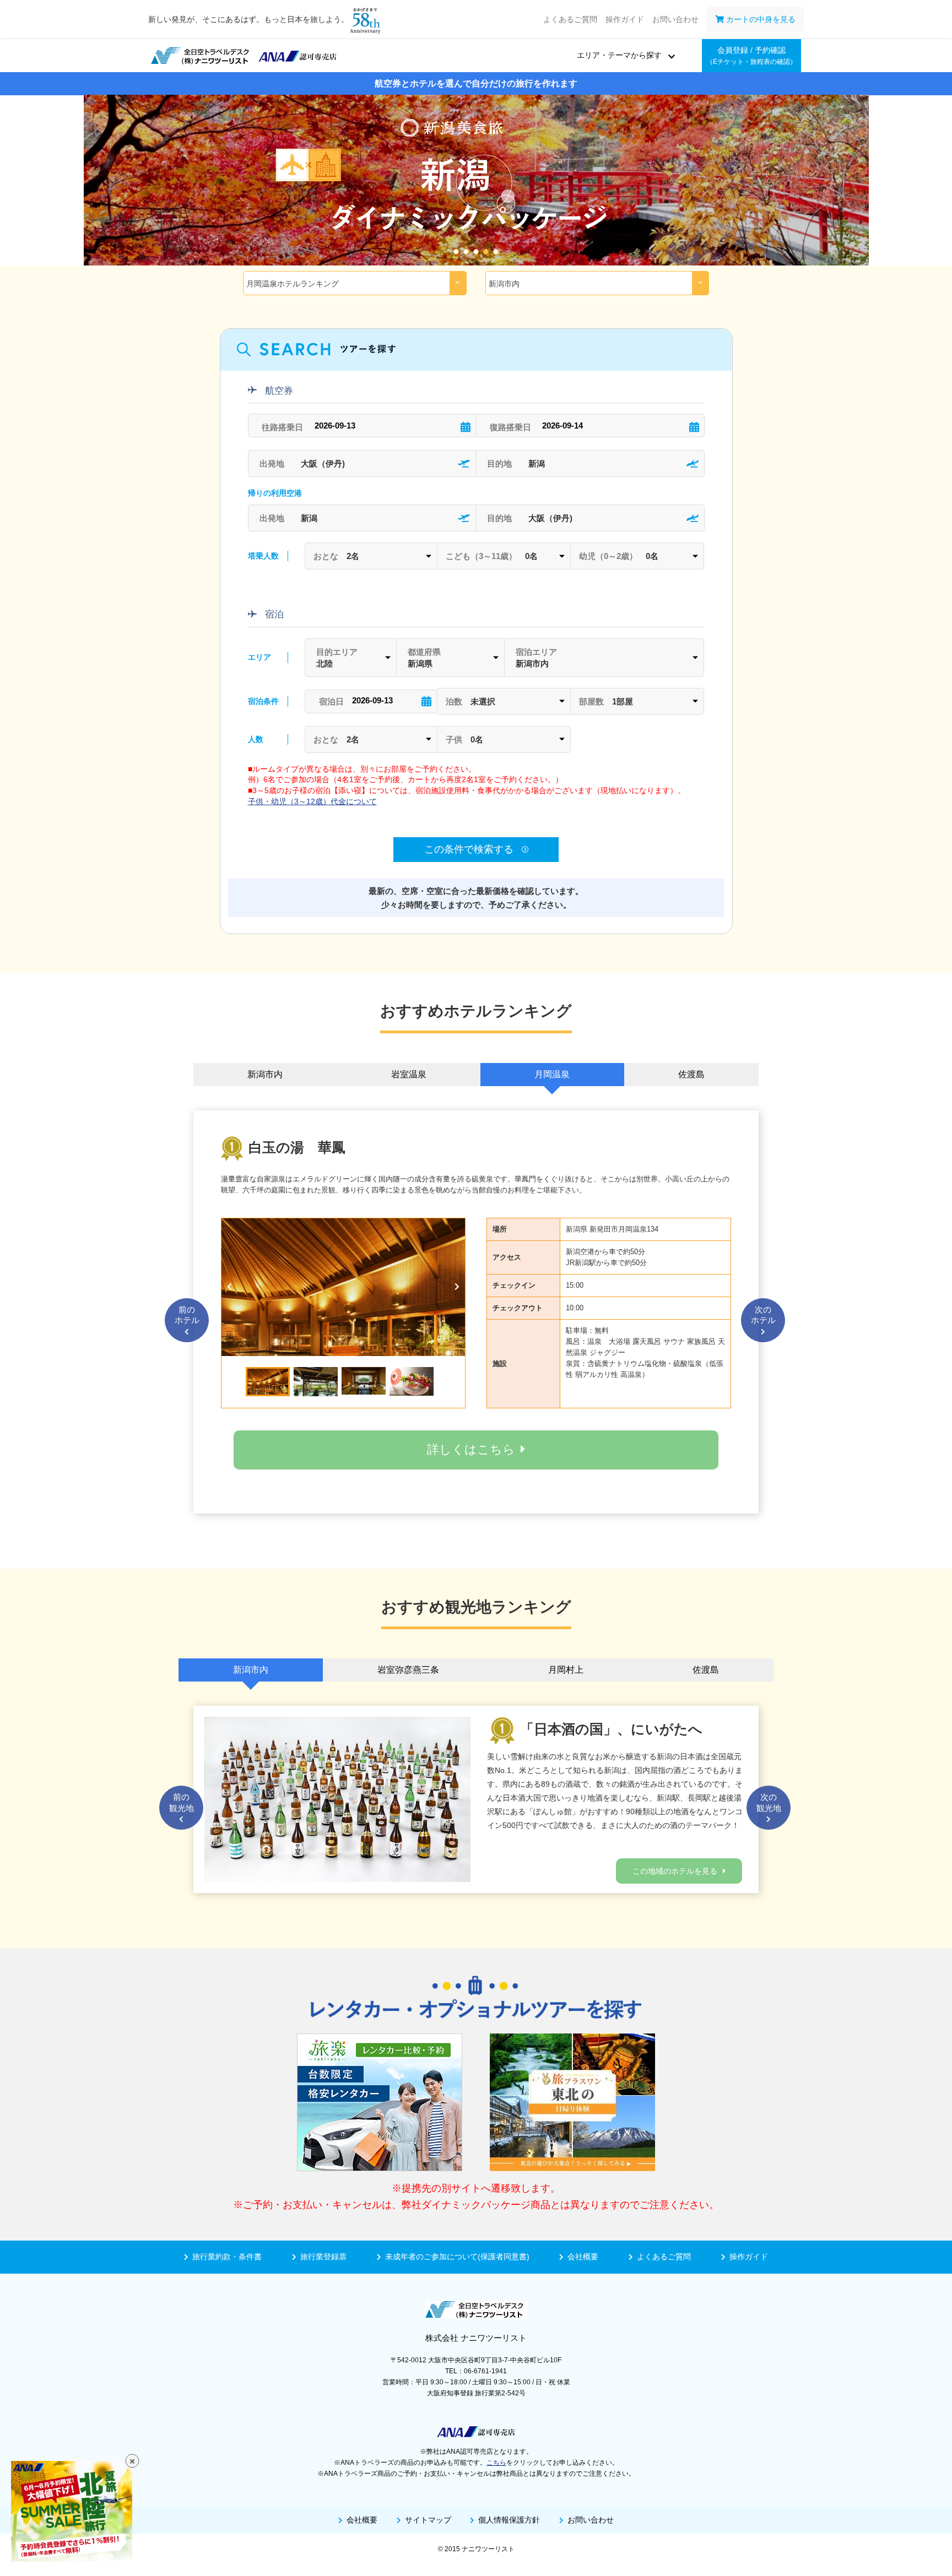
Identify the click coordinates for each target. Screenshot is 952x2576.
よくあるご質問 (570, 19)
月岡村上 (566, 1670)
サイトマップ (428, 2520)
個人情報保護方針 (509, 2520)
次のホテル (763, 1315)
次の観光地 (769, 1802)
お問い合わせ (675, 19)
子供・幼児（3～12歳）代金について (312, 801)
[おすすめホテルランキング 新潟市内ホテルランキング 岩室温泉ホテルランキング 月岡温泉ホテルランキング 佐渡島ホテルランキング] (355, 283)
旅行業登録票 (323, 2257)
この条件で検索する (470, 849)
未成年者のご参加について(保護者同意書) (457, 2257)
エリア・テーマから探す (619, 55)
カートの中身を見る (760, 19)
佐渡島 (691, 1074)
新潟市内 (265, 1074)
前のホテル (187, 1315)
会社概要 (583, 2257)
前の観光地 (182, 1802)
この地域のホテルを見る (675, 1871)
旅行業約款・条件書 (227, 2257)
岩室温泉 (409, 1074)
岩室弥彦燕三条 (408, 1670)
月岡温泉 (552, 1074)
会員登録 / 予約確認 (751, 56)
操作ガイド (625, 19)
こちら (496, 2463)
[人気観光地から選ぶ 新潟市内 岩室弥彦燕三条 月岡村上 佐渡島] (597, 283)
